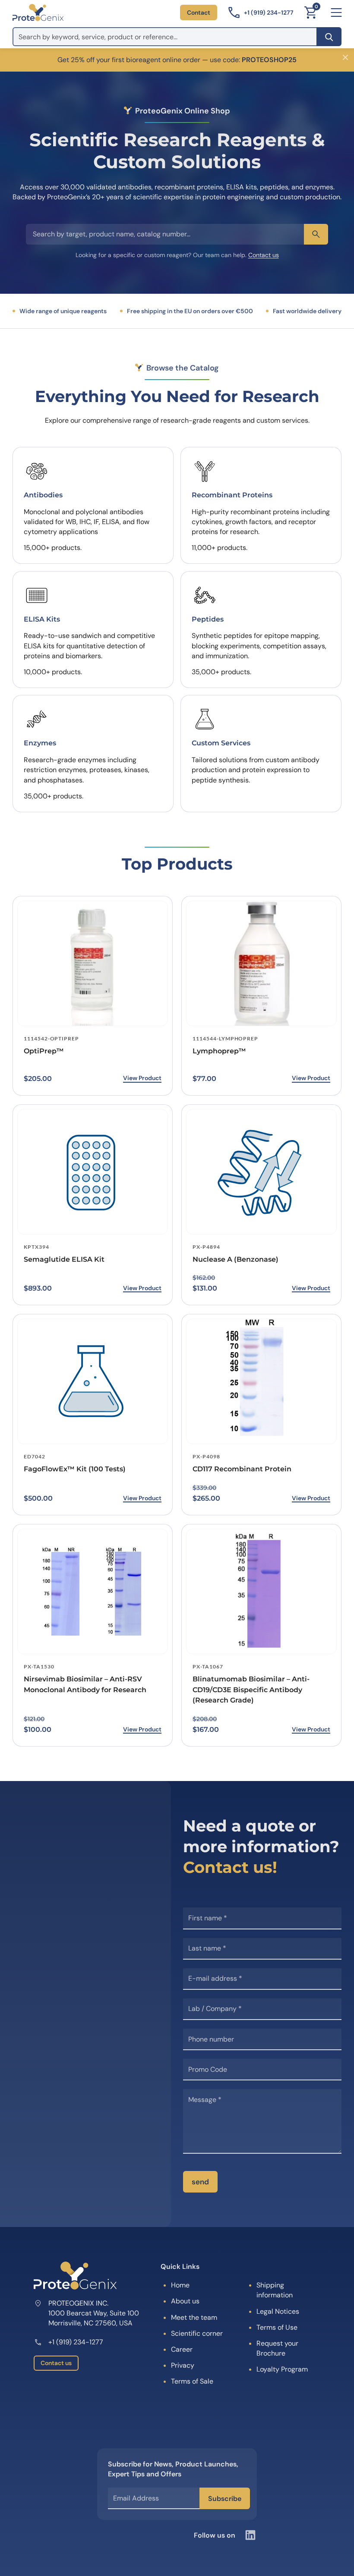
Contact (199, 13)
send (200, 2182)
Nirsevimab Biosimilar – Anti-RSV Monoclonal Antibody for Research (85, 1684)
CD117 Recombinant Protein (242, 1469)
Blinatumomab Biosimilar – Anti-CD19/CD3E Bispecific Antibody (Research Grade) (251, 1690)
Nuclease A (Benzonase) (235, 1259)
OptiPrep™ (44, 1051)
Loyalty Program (282, 2369)
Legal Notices (278, 2311)
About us (185, 2301)
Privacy (183, 2365)
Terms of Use (277, 2327)
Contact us (264, 255)
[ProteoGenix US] (38, 13)
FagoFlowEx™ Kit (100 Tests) (75, 1469)
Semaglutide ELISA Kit (64, 1259)
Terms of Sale (192, 2381)
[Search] (329, 37)
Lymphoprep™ (219, 1051)
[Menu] (336, 13)
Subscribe (225, 2499)
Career (182, 2349)
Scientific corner (197, 2333)
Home (180, 2285)
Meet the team (194, 2317)
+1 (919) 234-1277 (76, 2342)
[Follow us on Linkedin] (250, 2535)
